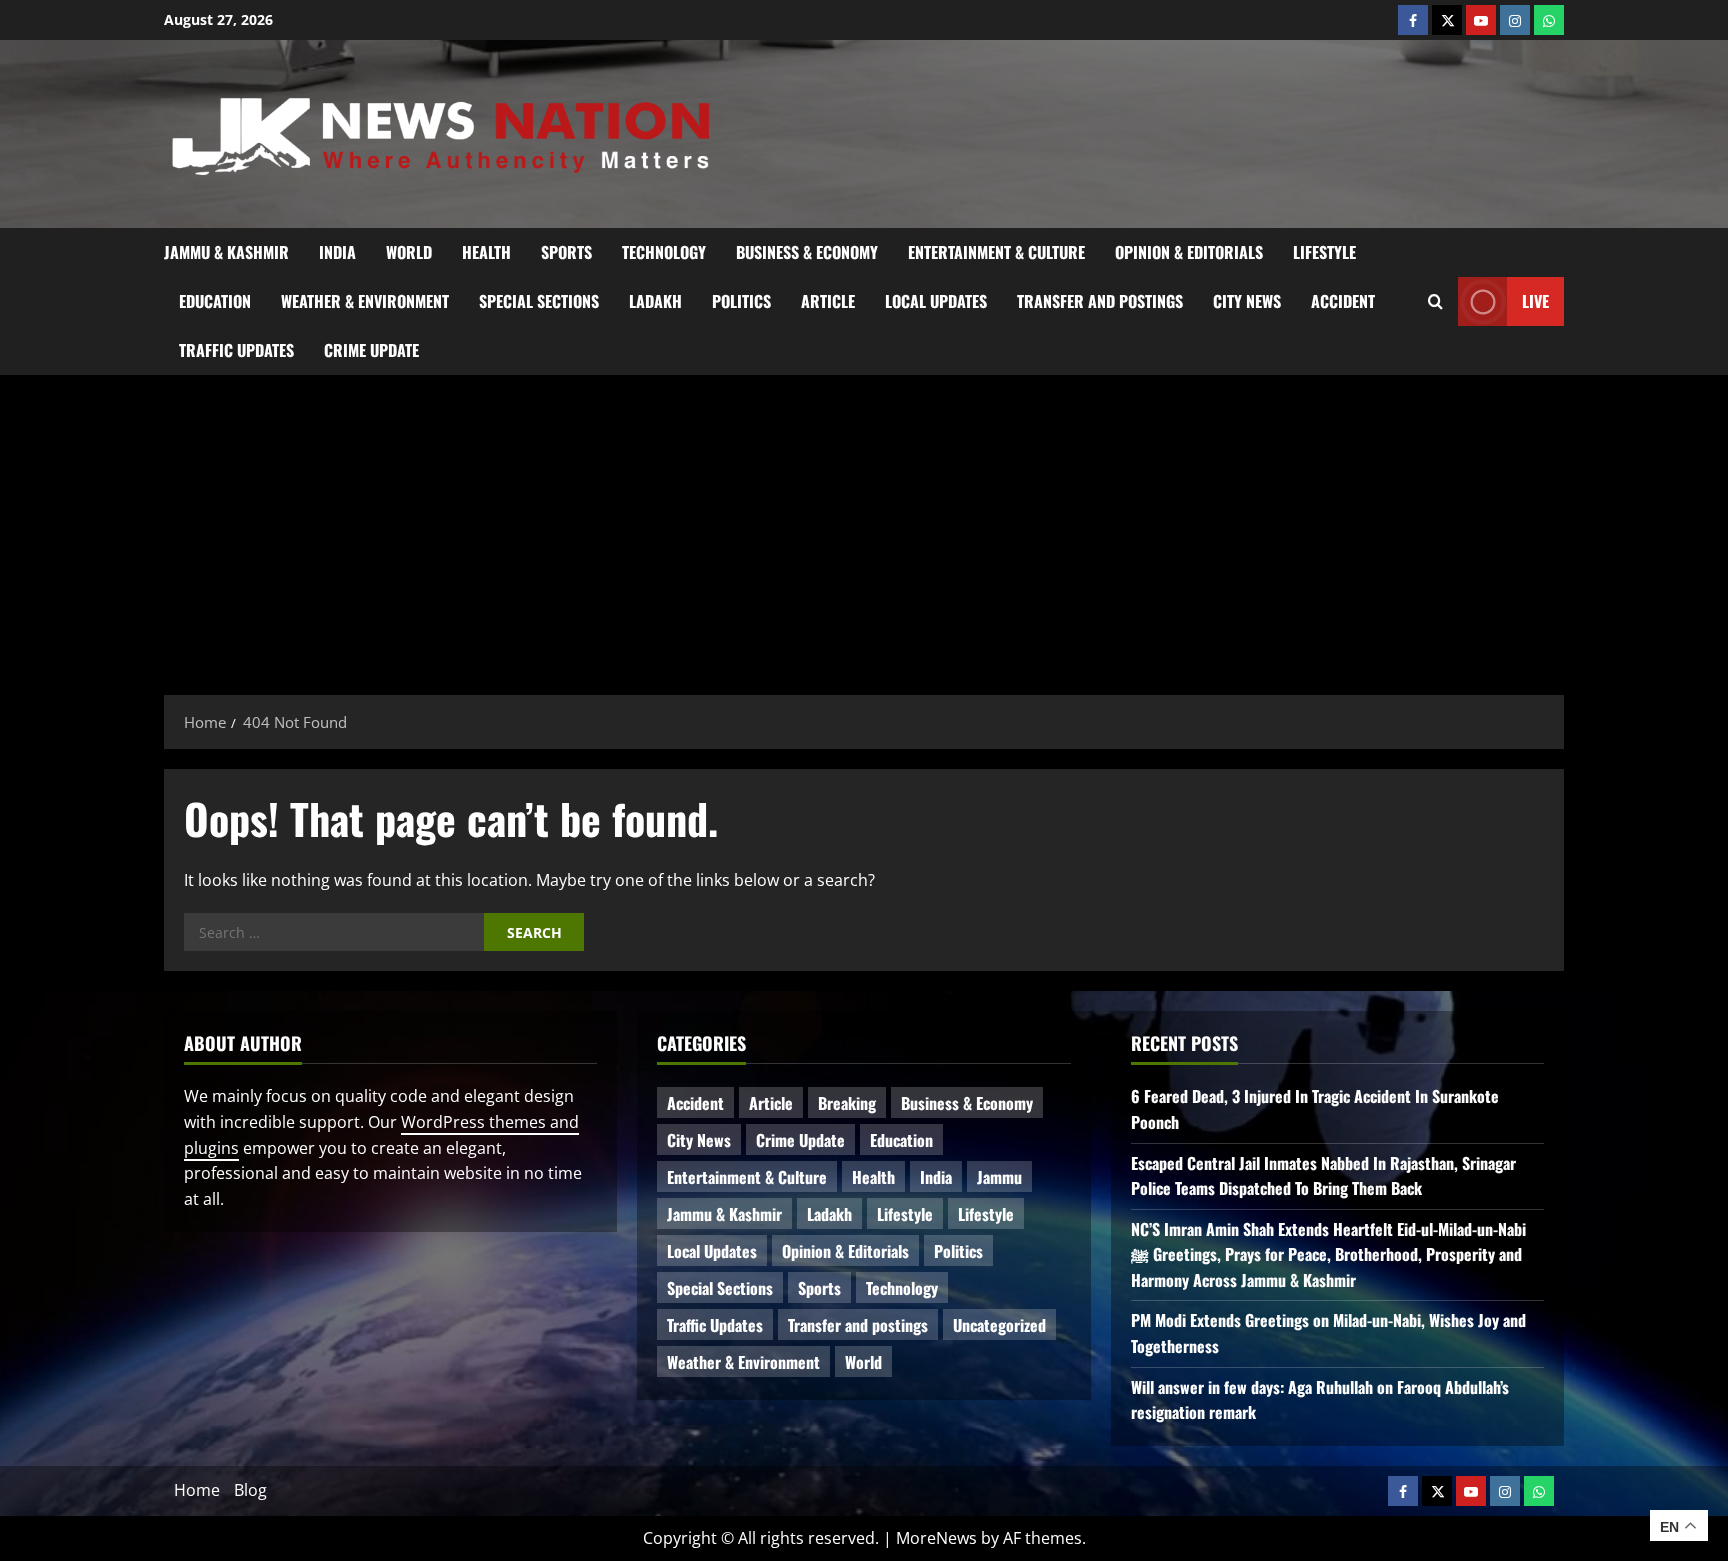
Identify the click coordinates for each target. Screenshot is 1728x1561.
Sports (566, 252)
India (337, 252)
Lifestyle (1324, 252)
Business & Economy (807, 252)
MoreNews (936, 1538)
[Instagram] (1515, 20)
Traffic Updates (236, 350)
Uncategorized (999, 1325)
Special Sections (539, 301)
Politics (741, 301)
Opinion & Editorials (1189, 252)
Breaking (847, 1103)
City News (1247, 301)
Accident (1343, 301)
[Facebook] (1413, 20)
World (409, 252)
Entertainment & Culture (996, 252)
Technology (664, 252)
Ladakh (655, 301)
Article (828, 301)
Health (486, 252)
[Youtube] (1481, 20)
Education (215, 301)
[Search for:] (334, 932)
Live (1535, 300)
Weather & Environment (365, 301)
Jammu (999, 1177)
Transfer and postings (1100, 301)
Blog (250, 1490)
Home (197, 1490)
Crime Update (371, 350)
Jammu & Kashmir (226, 252)
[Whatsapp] (1549, 20)
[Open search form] (1435, 301)
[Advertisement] (864, 525)
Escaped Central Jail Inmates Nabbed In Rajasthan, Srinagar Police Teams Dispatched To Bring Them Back (1323, 1176)
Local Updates (936, 301)
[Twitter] (1447, 20)
